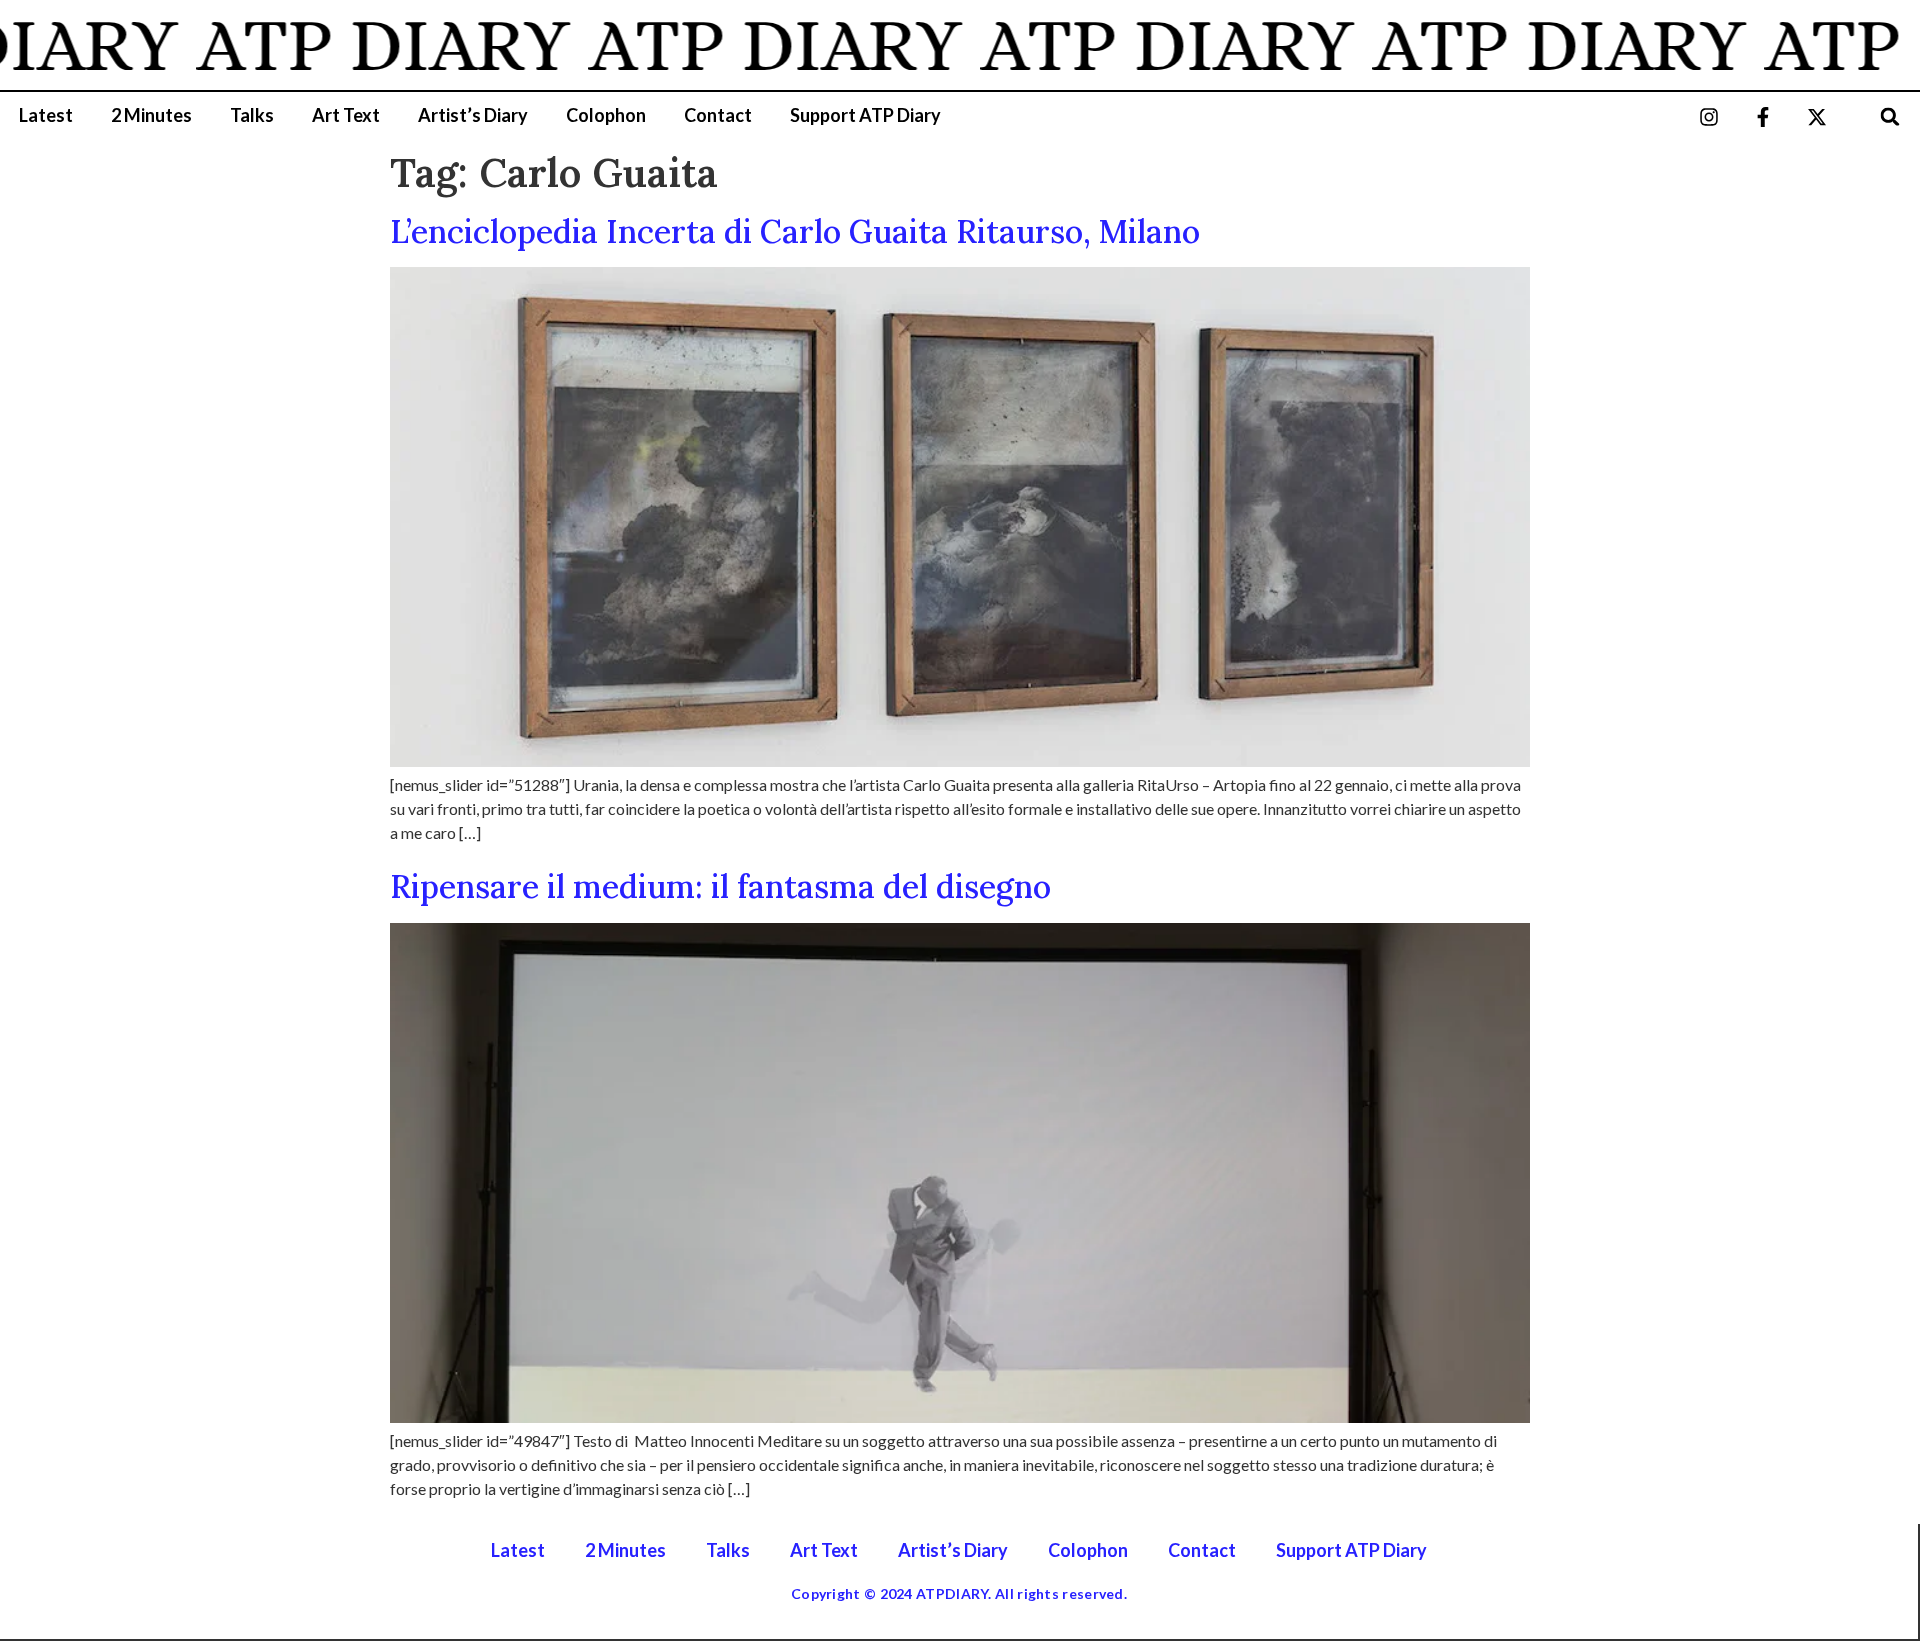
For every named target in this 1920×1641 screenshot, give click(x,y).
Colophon (606, 115)
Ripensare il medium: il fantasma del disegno (720, 886)
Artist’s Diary (473, 115)
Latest (46, 115)
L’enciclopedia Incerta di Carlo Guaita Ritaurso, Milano (795, 231)
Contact (718, 115)
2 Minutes (151, 115)
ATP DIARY (347, 45)
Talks (252, 115)
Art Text (346, 115)
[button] (1890, 116)
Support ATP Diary (865, 115)
